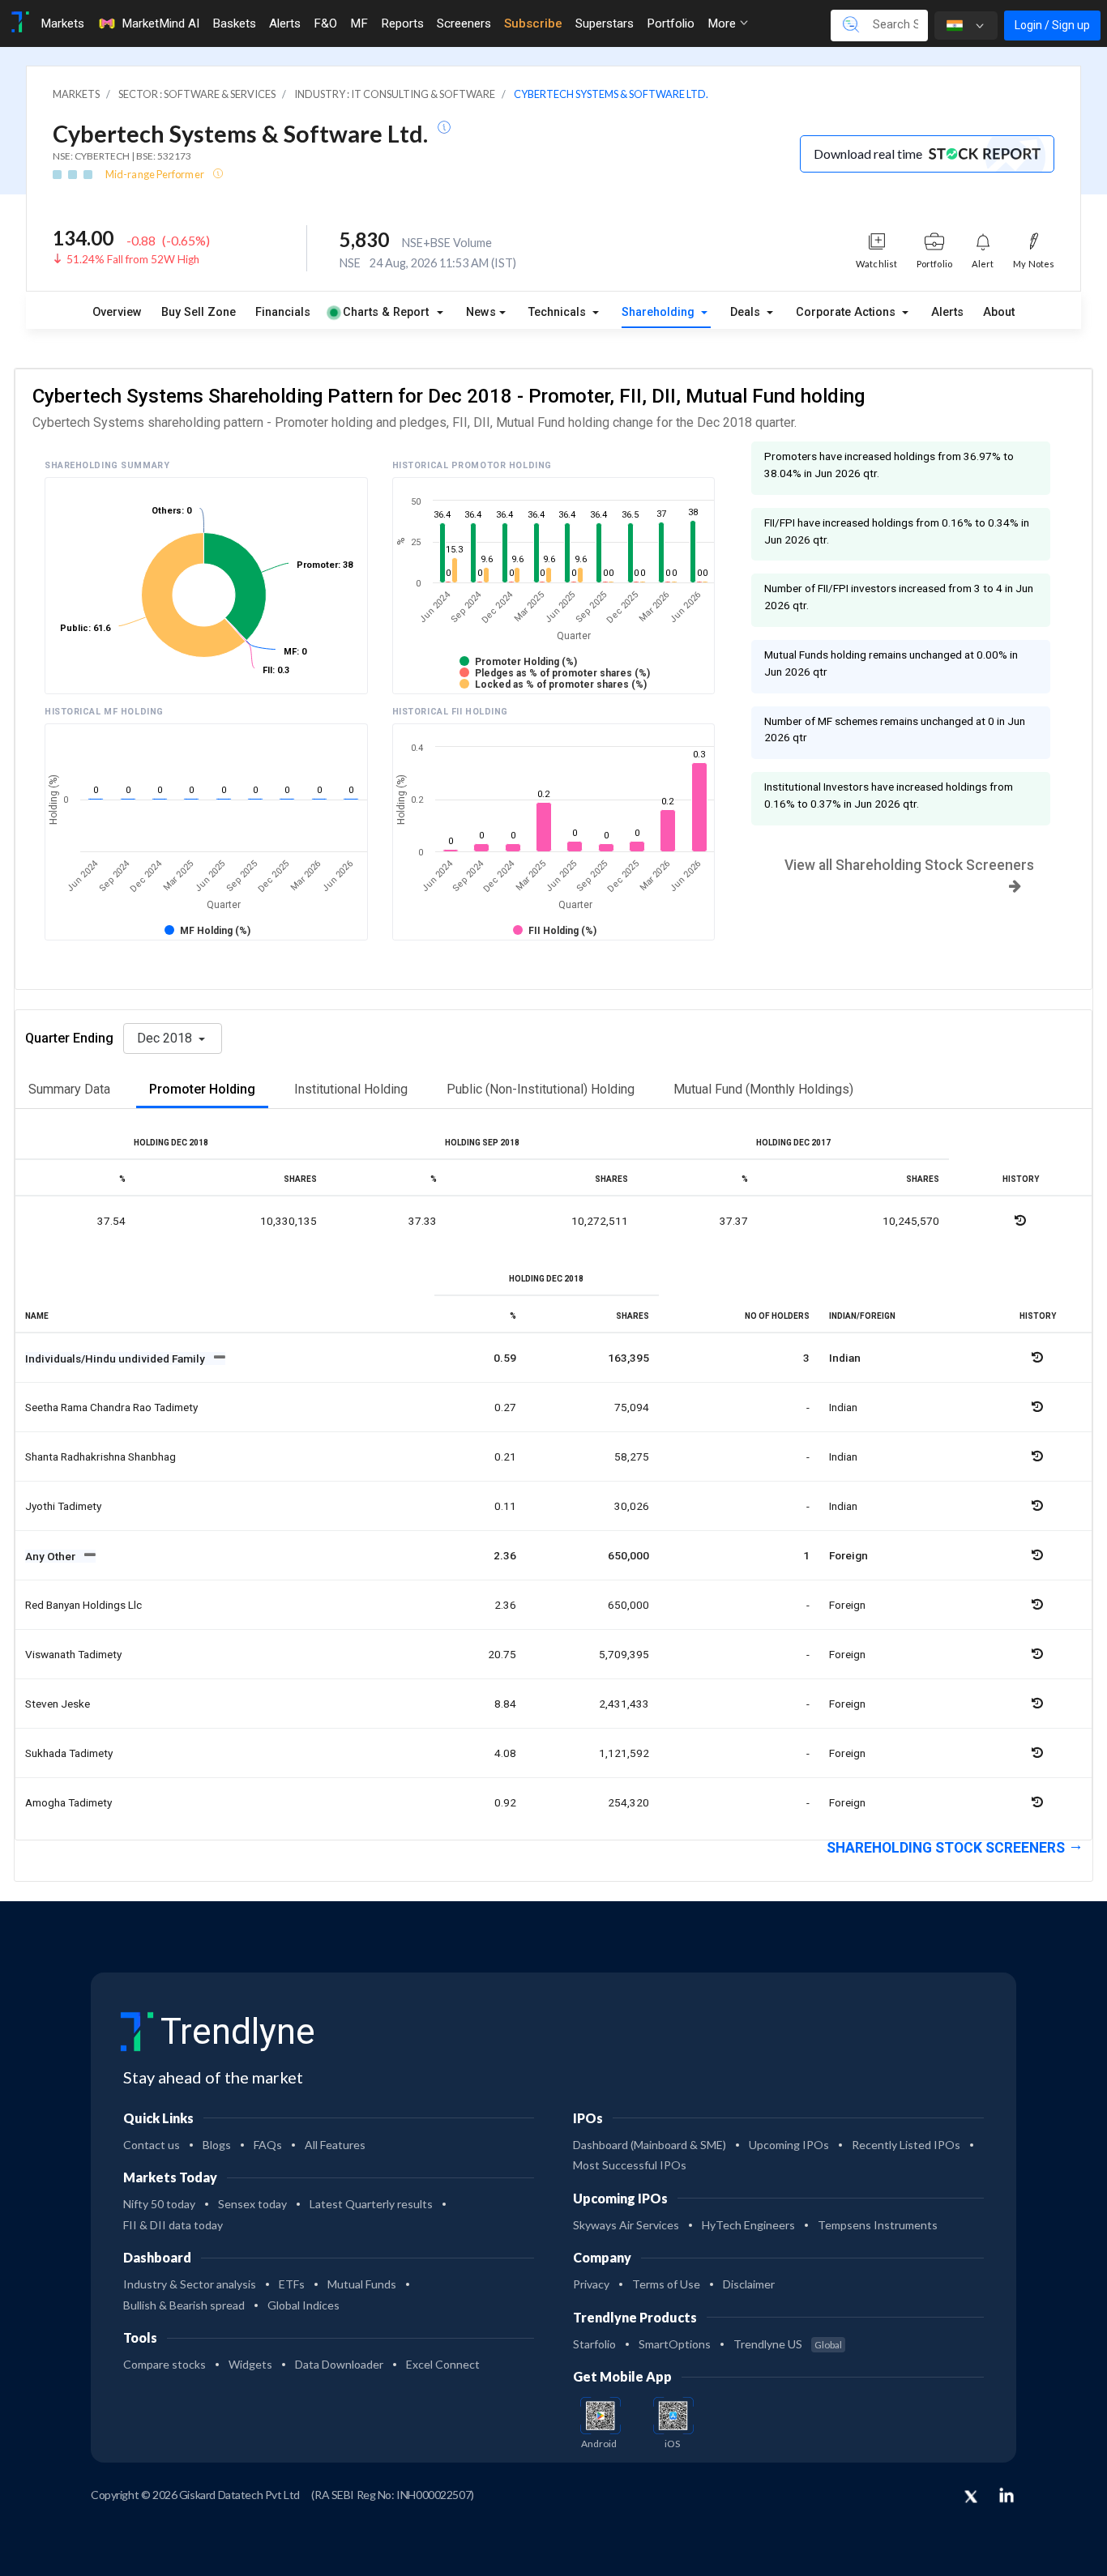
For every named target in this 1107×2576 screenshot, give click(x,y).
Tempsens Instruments (878, 2225)
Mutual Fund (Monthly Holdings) (763, 1089)
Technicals (559, 312)
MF (359, 23)
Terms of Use (666, 2284)
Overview (117, 312)
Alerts (285, 23)
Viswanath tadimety (73, 1654)
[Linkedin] (1007, 2495)
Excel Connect (443, 2364)
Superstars (605, 23)
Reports (402, 23)
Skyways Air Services (626, 2225)
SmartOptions (675, 2344)
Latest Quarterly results (371, 2204)
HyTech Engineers (748, 2225)
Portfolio (671, 23)
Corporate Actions (847, 312)
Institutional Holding (351, 1089)
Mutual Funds (362, 2284)
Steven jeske (58, 1704)
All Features (335, 2145)
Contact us (152, 2145)
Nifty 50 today (159, 2204)
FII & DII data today (173, 2225)
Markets (62, 23)
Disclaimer (749, 2284)
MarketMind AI (160, 23)
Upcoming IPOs (789, 2145)
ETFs (292, 2284)
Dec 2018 (166, 1038)
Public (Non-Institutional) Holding (541, 1089)
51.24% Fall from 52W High (133, 259)
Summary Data (69, 1089)
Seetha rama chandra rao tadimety (111, 1407)
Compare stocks (165, 2364)
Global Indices (303, 2305)
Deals (747, 312)
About (999, 312)
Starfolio (594, 2344)
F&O (325, 23)
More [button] (723, 23)
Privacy (591, 2284)
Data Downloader (339, 2364)
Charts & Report (386, 312)
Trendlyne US (788, 2344)
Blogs (217, 2145)
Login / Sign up (1052, 25)
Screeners (464, 23)
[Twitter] (971, 2497)
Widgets (250, 2364)
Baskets (234, 23)
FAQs (268, 2145)
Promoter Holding (202, 1089)
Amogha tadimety (68, 1802)
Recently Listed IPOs (906, 2145)
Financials (283, 312)
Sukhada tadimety (69, 1753)
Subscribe (533, 23)
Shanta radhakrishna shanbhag (100, 1456)
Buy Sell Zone (199, 312)
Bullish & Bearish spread (184, 2305)
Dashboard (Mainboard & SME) (650, 2145)
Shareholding (660, 312)
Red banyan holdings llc (83, 1605)
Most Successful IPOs (630, 2165)
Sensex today (252, 2204)
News (481, 312)
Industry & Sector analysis (190, 2284)
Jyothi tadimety (63, 1506)
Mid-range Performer (156, 174)
